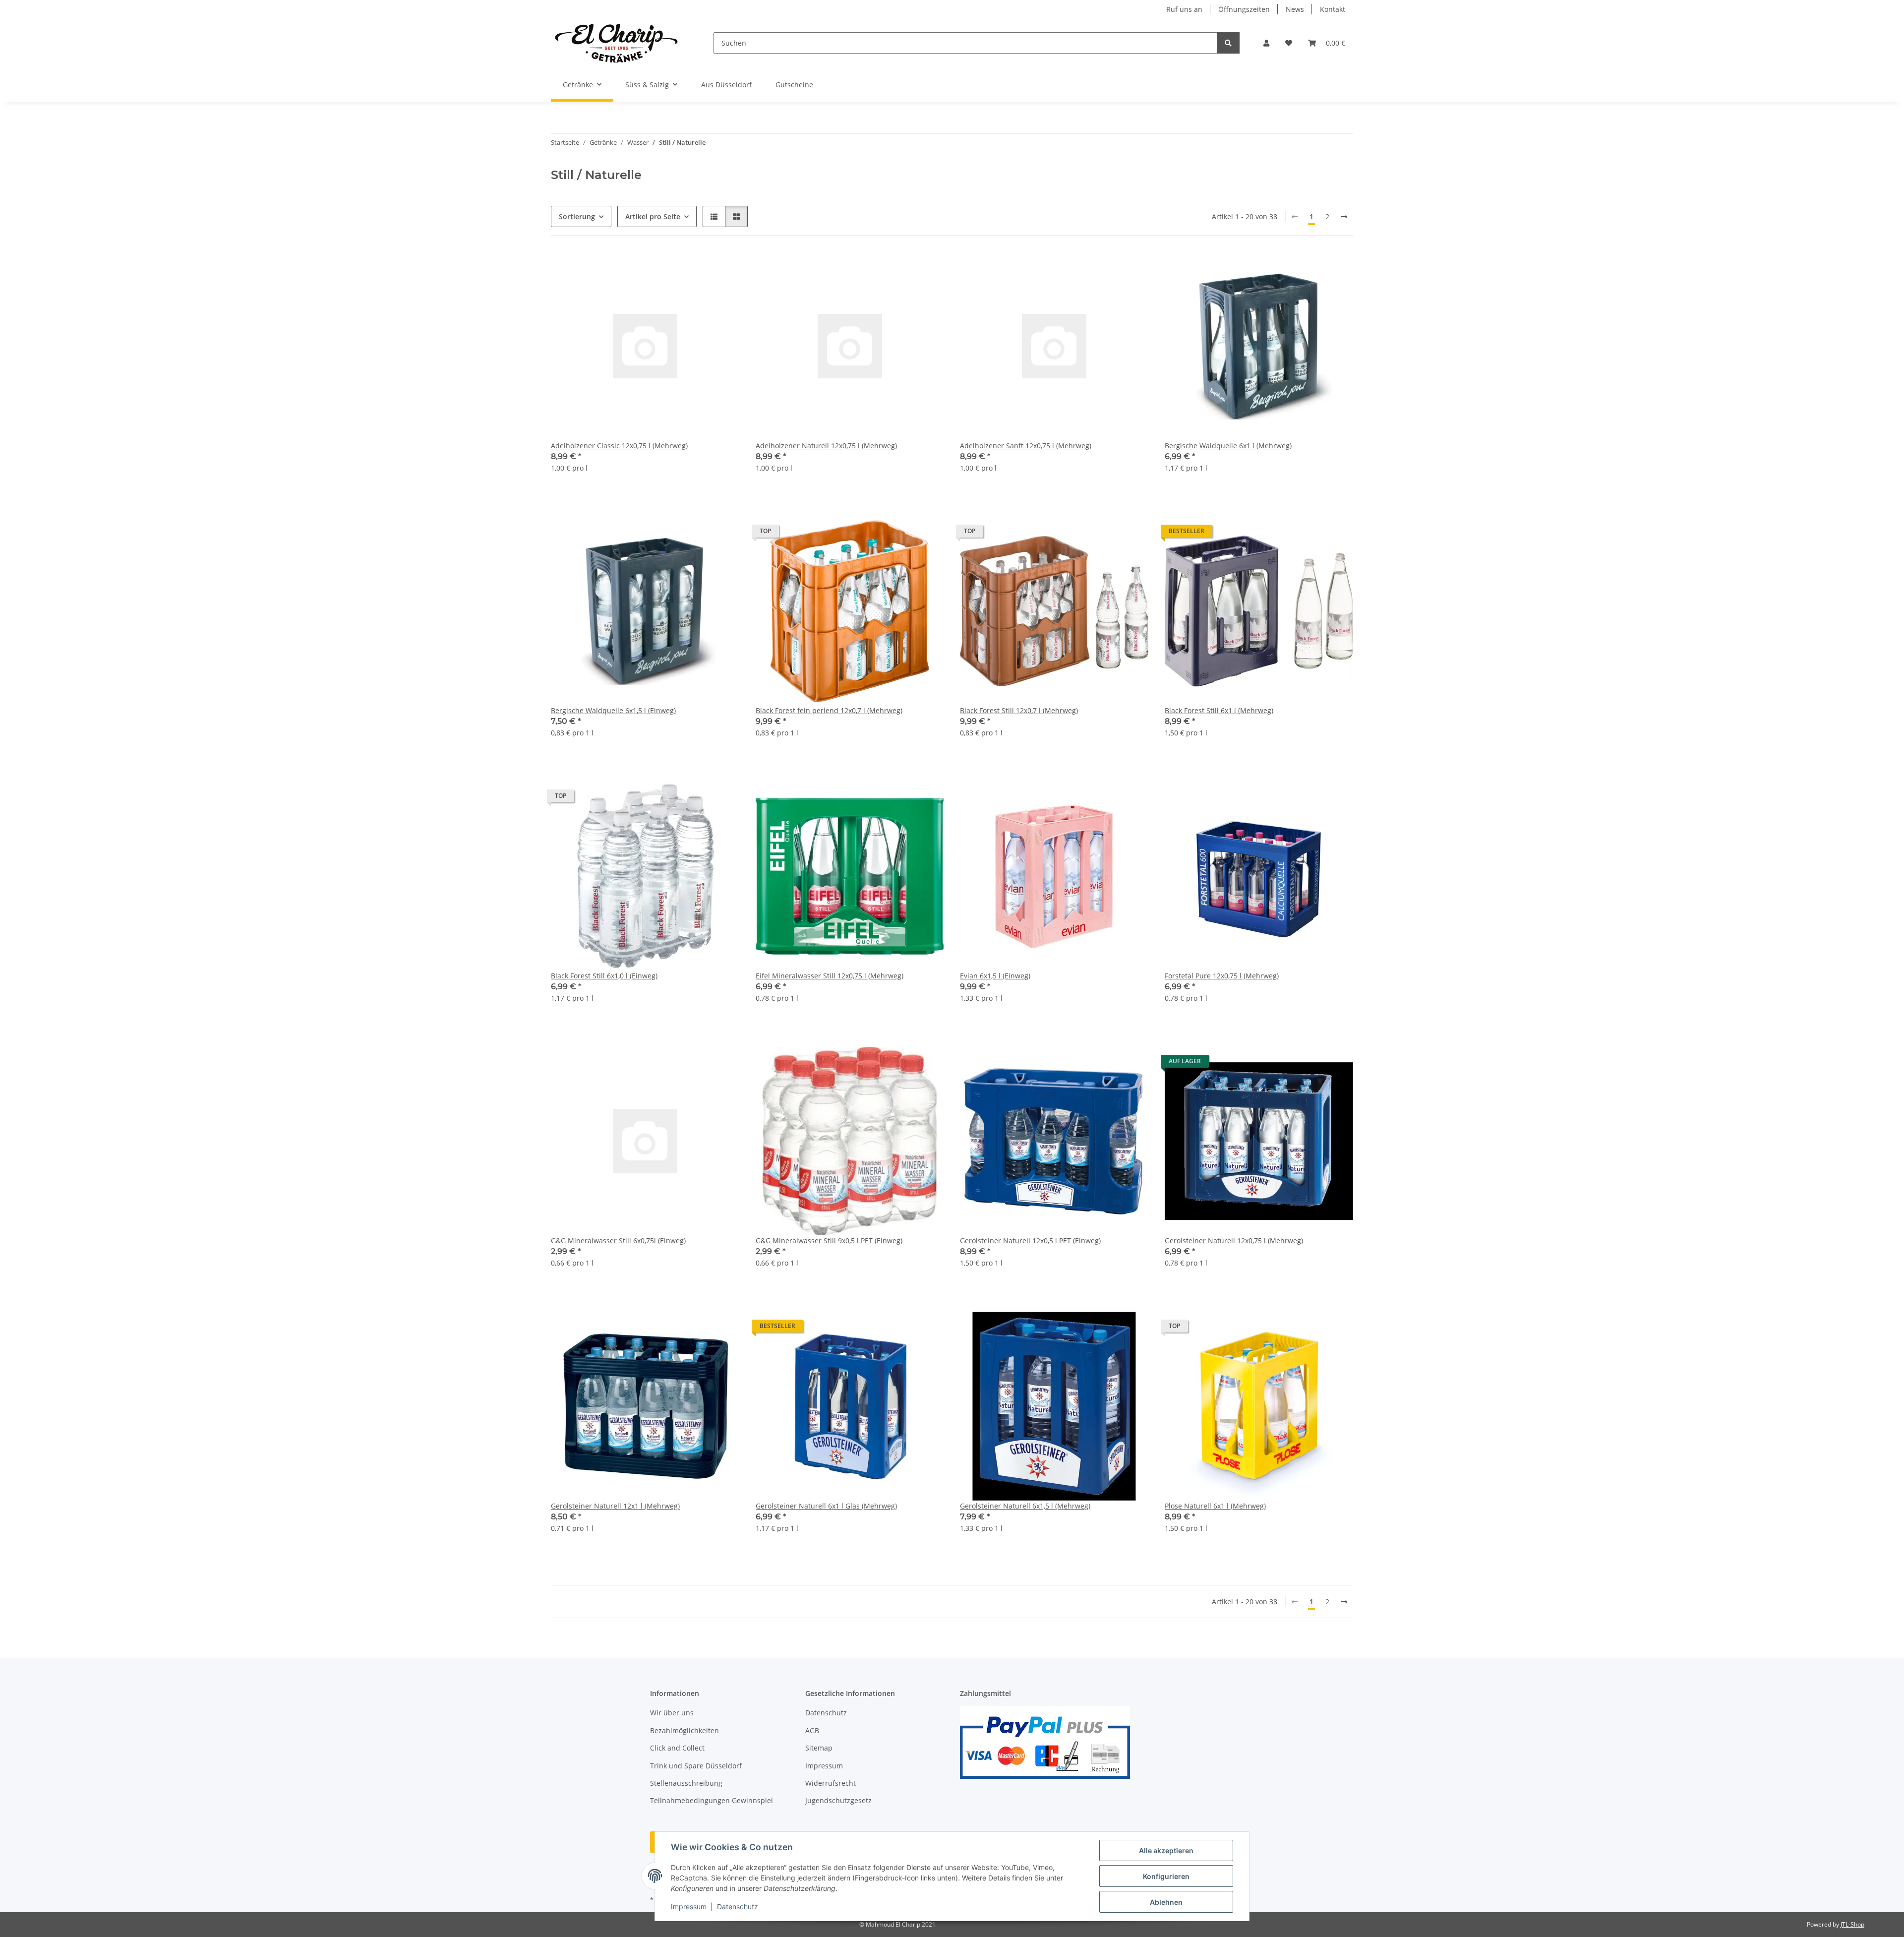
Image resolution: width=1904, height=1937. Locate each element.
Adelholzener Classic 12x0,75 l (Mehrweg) (619, 446)
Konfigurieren (1166, 1876)
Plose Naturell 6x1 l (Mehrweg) (1215, 1506)
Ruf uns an (1184, 9)
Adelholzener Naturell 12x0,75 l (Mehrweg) (826, 446)
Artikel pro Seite (653, 216)
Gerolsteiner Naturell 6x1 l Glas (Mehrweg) (826, 1506)
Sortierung (577, 216)
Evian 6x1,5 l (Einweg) (995, 976)
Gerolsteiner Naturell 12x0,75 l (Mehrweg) (1234, 1241)
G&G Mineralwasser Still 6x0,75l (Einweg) (618, 1241)
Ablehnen (1166, 1902)
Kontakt (1333, 9)
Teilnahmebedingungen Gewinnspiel (712, 1800)
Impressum (689, 1907)
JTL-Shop (1852, 1924)
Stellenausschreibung (686, 1783)
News (1295, 9)
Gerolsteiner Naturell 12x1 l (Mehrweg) (615, 1506)
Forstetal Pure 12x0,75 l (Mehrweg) (1222, 976)
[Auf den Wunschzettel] (723, 268)
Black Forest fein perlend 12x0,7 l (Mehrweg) (829, 710)
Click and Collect (677, 1748)
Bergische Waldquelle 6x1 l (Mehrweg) (1228, 446)
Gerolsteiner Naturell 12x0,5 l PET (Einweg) (1030, 1241)
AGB (812, 1730)
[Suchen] (1228, 43)
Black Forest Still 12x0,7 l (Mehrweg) (1019, 710)
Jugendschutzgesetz (838, 1800)
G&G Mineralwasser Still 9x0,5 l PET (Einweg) (829, 1241)
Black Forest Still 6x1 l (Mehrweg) (1219, 710)
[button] (1266, 43)
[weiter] (1344, 217)
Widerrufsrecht (831, 1783)
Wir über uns (672, 1713)
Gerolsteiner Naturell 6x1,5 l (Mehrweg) (1025, 1506)
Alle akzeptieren (1166, 1850)
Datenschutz (738, 1907)
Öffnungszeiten (1244, 9)
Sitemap (819, 1748)
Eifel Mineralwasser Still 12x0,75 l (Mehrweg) (830, 976)
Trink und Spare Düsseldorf (696, 1766)
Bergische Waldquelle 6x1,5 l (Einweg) (613, 710)
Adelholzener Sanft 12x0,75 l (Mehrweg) (1026, 446)
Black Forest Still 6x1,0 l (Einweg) (604, 976)
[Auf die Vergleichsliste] (697, 268)
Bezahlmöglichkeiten (684, 1730)
